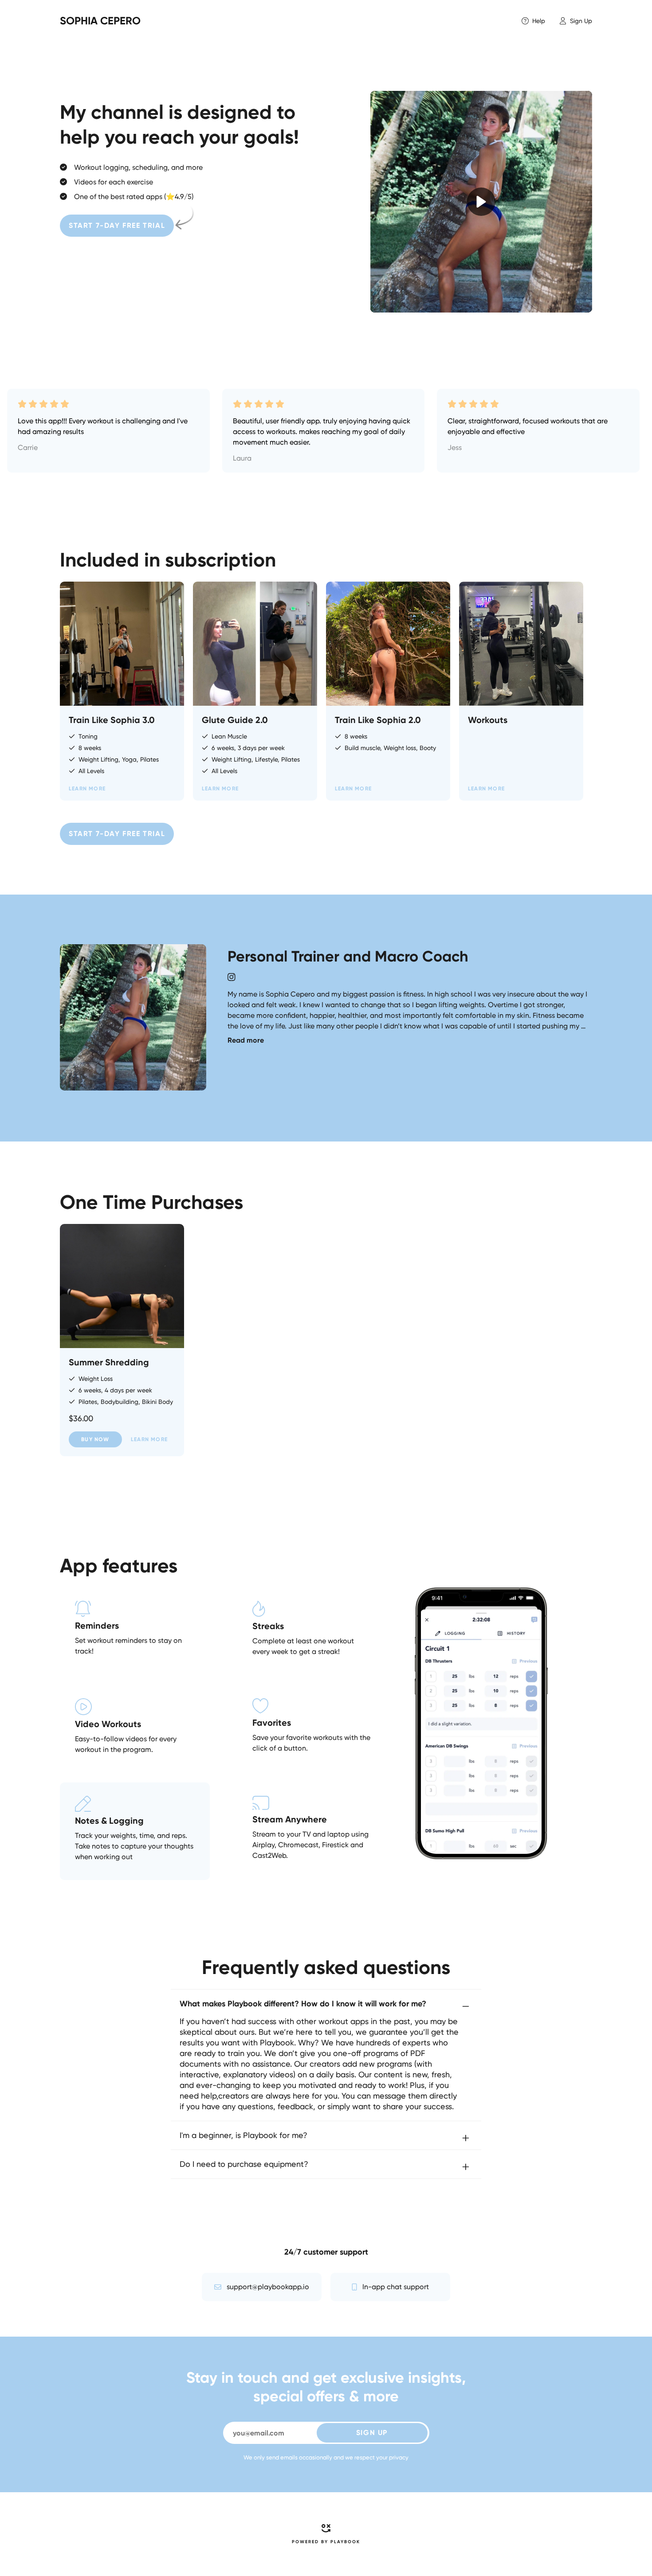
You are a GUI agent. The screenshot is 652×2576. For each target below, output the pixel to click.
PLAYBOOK (345, 2542)
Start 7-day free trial (117, 225)
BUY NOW (95, 1439)
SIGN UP (372, 2433)
